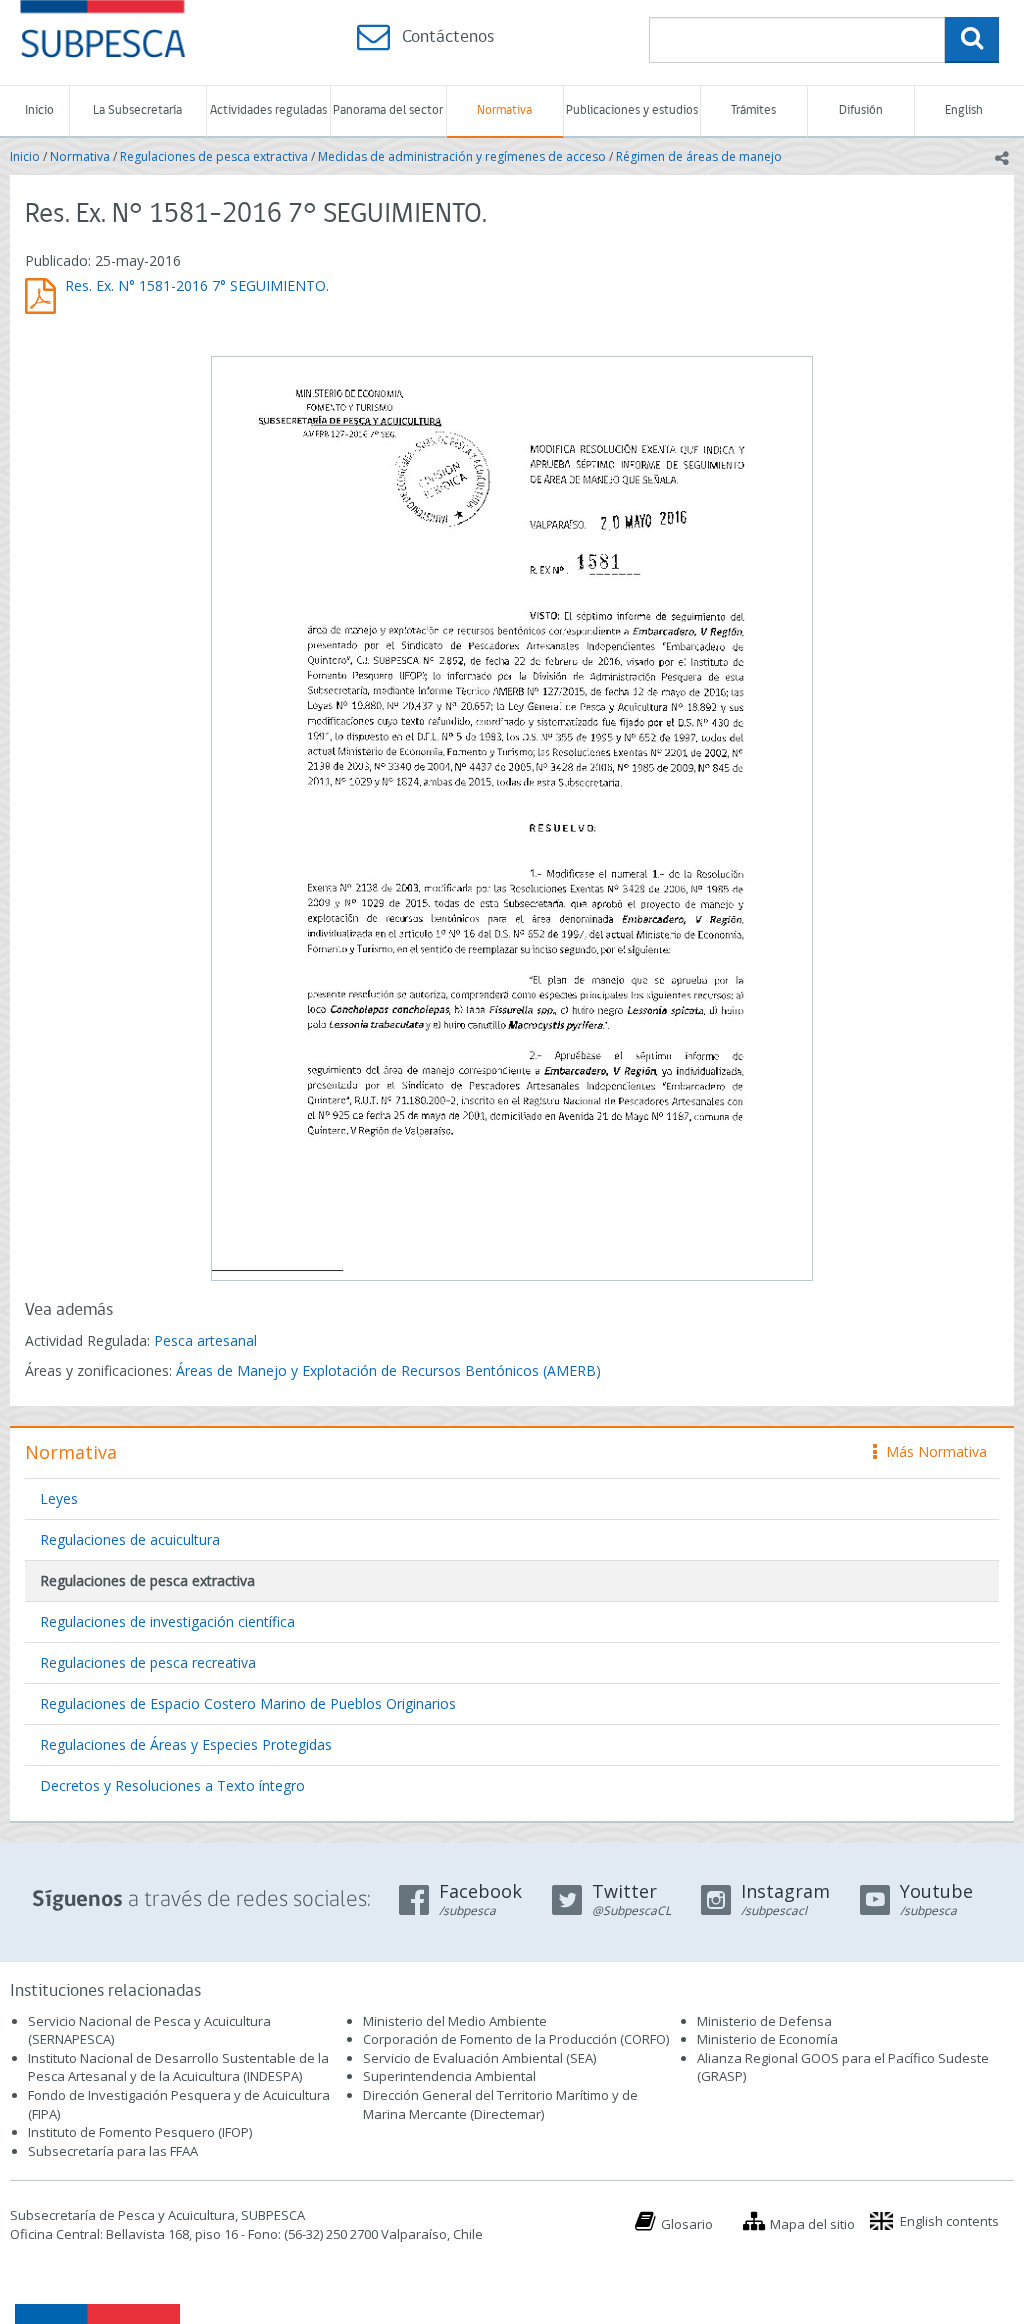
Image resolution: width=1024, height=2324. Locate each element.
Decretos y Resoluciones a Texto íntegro (172, 1785)
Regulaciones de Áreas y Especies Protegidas (186, 1744)
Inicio (39, 110)
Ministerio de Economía (767, 2039)
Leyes (59, 1498)
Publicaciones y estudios (632, 110)
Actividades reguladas (268, 110)
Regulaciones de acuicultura (130, 1539)
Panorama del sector (388, 110)
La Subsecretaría (137, 110)
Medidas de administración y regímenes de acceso (462, 156)
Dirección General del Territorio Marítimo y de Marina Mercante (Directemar (500, 2104)
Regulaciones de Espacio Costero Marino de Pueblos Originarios (248, 1703)
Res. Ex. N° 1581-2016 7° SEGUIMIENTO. (197, 285)
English (964, 110)
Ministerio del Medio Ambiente (455, 2021)
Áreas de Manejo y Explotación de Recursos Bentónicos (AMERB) (388, 1370)
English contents (949, 2221)
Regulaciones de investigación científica (167, 1621)
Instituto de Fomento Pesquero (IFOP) (140, 2132)
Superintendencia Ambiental (449, 2076)
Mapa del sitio (812, 2224)
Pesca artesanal (205, 1340)
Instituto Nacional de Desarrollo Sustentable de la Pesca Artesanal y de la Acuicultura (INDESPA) (178, 2067)
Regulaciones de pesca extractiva (214, 156)
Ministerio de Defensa (764, 2021)
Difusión (861, 110)
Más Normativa (931, 1451)
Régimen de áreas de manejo (699, 156)
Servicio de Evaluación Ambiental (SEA (478, 2058)
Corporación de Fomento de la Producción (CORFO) (516, 2039)
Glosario (687, 2224)
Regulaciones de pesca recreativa (148, 1662)
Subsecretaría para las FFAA (113, 2151)
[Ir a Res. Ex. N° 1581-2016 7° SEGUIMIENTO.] (512, 816)
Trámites (753, 110)
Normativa (504, 110)
